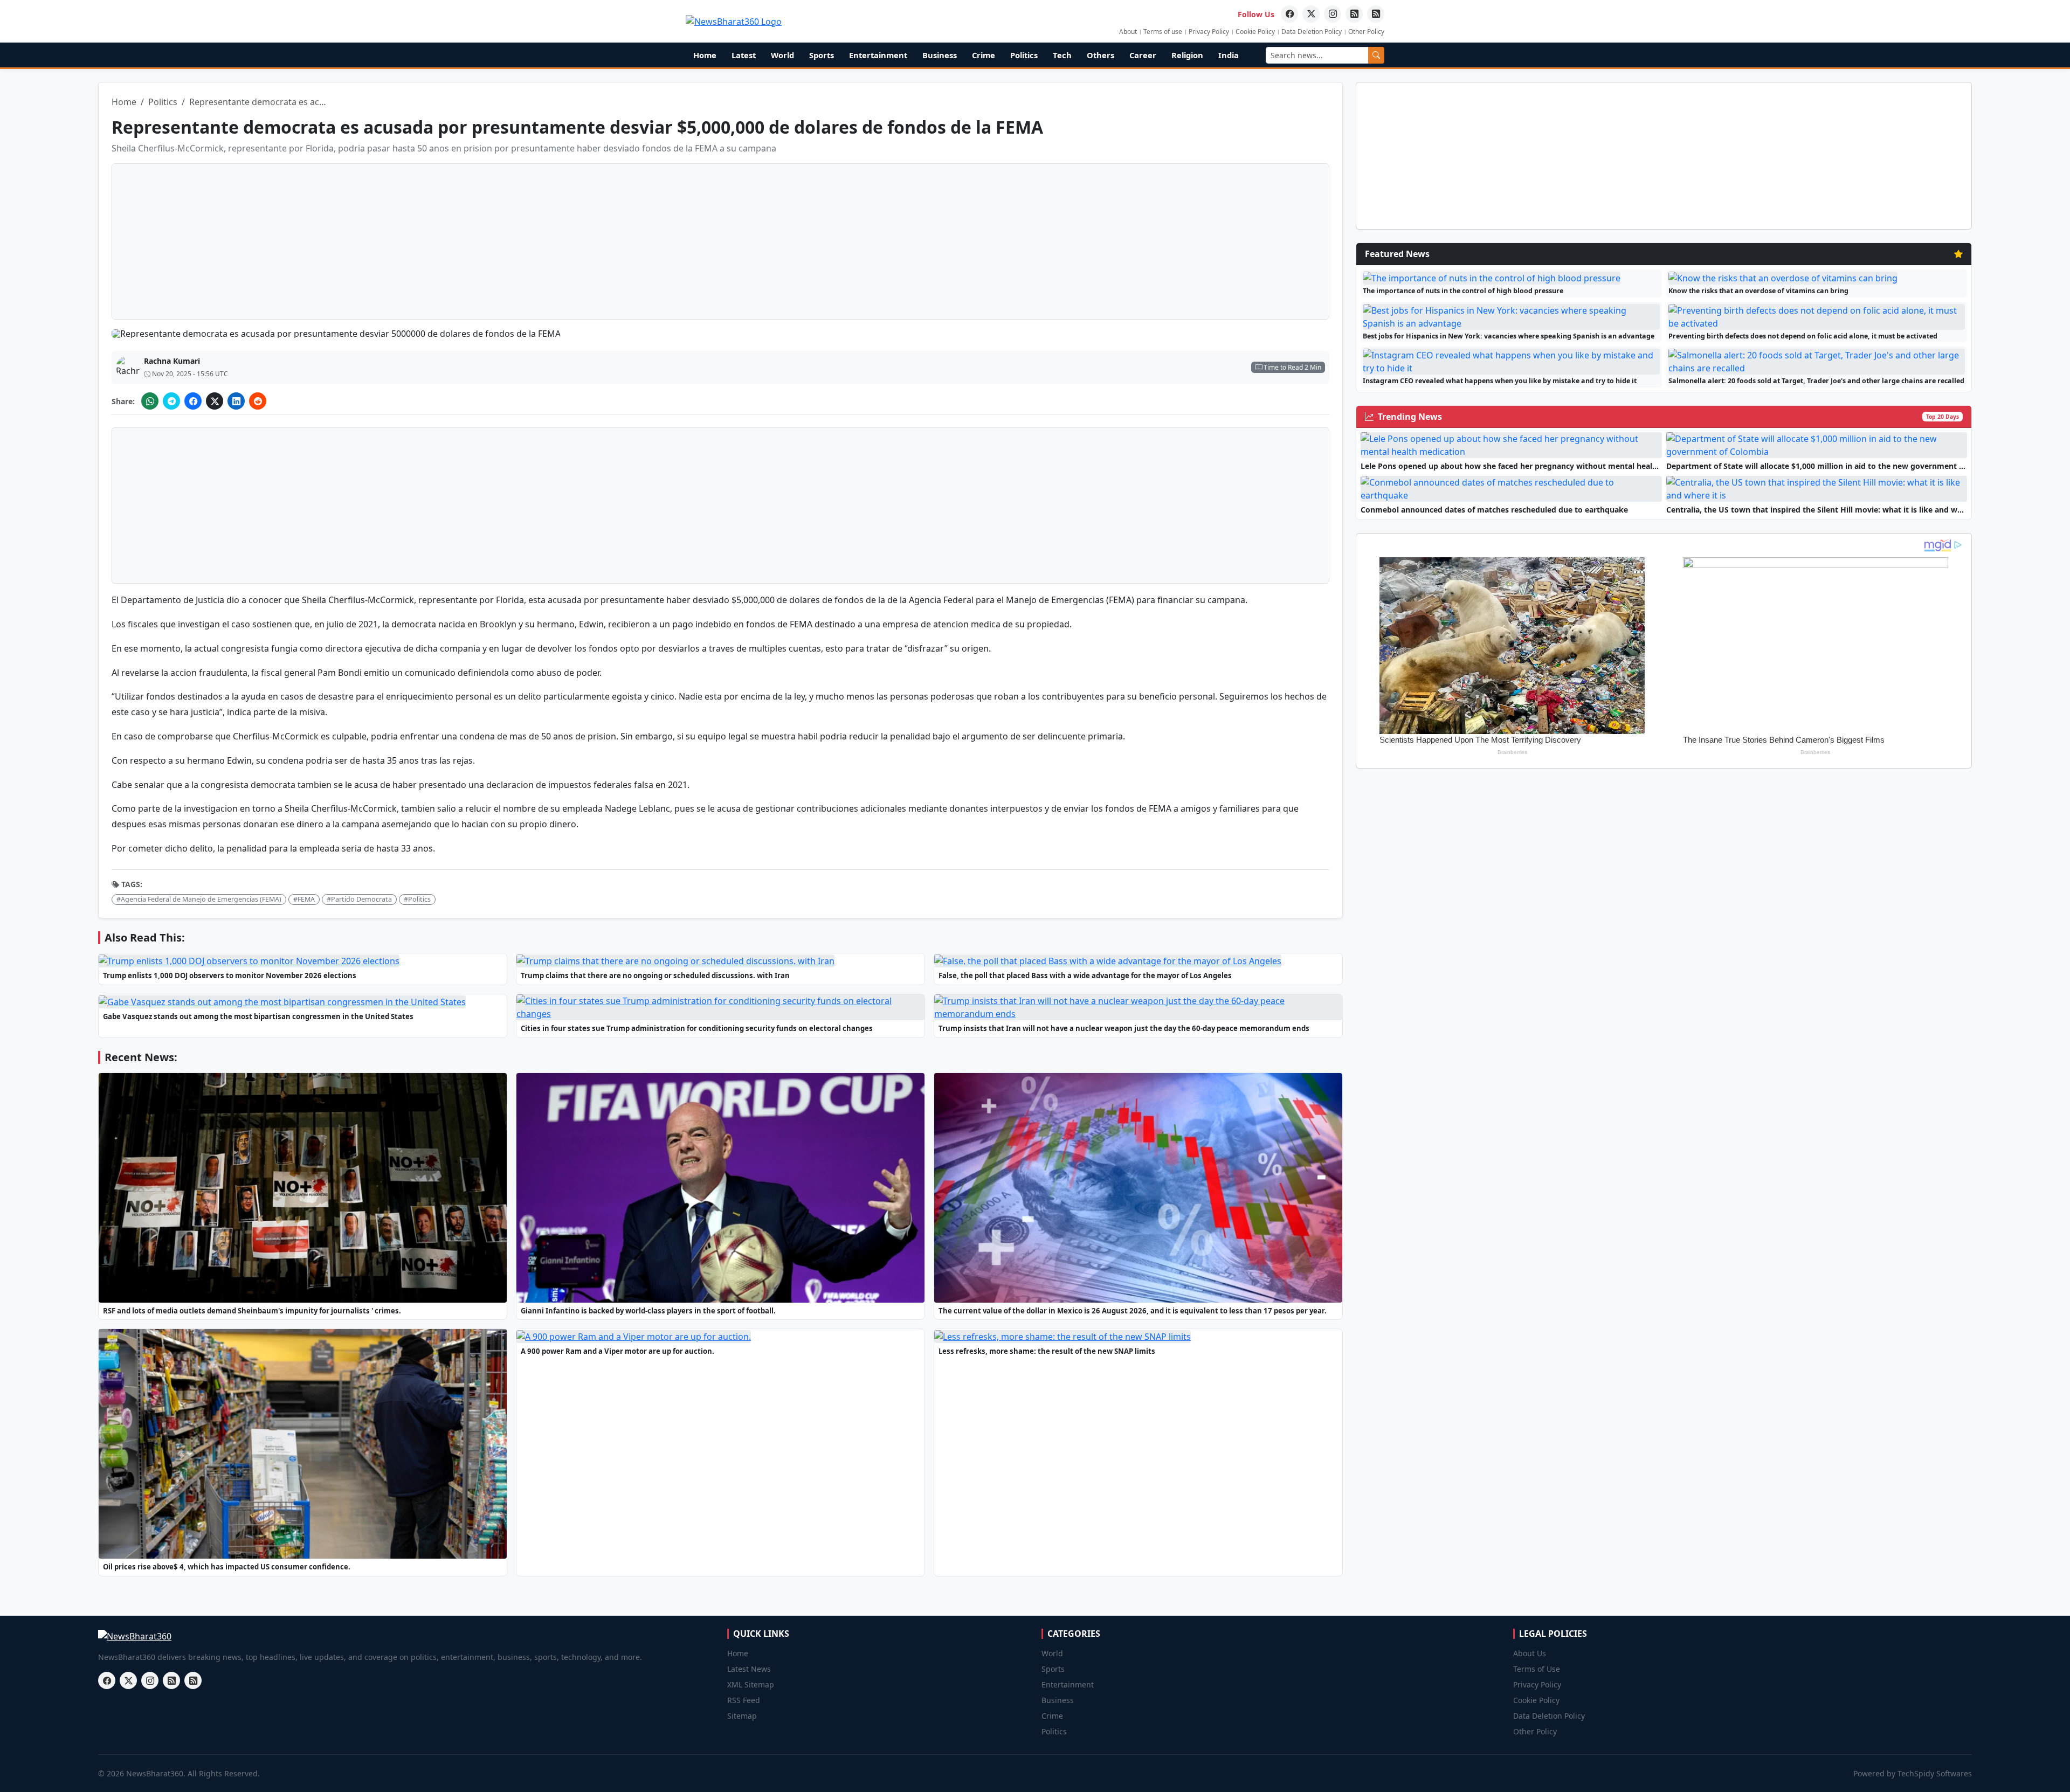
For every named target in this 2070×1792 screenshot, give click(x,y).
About (1128, 32)
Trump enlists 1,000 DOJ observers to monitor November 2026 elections (230, 975)
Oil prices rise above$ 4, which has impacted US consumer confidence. (227, 1567)
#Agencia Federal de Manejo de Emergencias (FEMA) (199, 899)
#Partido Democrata (359, 899)
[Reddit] (258, 401)
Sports (822, 55)
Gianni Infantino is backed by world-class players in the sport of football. (648, 1311)
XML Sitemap (751, 1684)
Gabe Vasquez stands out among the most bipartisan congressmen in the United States (258, 1016)
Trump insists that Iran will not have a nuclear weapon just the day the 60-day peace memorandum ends (1124, 1028)
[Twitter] (1311, 14)
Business (940, 55)
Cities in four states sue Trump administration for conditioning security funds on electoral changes (697, 1028)
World (782, 55)
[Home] (734, 21)
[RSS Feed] (1354, 14)
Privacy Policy (1209, 32)
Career (1143, 55)
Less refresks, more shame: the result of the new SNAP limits (1047, 1351)
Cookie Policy (1255, 32)
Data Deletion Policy (1312, 32)
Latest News (749, 1669)
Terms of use (1163, 32)
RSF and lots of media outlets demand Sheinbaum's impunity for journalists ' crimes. (252, 1311)
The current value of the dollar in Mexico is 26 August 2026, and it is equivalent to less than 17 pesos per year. (1133, 1311)
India (1229, 55)
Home (705, 55)
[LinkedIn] (236, 401)
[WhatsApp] (150, 401)
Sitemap (742, 1716)
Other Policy (1366, 32)
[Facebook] (1289, 14)
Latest (744, 55)
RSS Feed (744, 1700)
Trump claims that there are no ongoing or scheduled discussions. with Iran (655, 975)
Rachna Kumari (172, 361)
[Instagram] (1333, 14)
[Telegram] (171, 401)
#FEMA (304, 899)
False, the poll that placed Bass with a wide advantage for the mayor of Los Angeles (1085, 975)
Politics (1024, 55)
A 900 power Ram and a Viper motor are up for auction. (617, 1351)
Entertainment (878, 55)
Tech (1062, 55)
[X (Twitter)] (215, 401)
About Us (1530, 1653)
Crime (984, 55)
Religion (1187, 55)
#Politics (417, 899)
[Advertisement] (2024, 199)
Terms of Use (1537, 1669)
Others (1100, 55)
